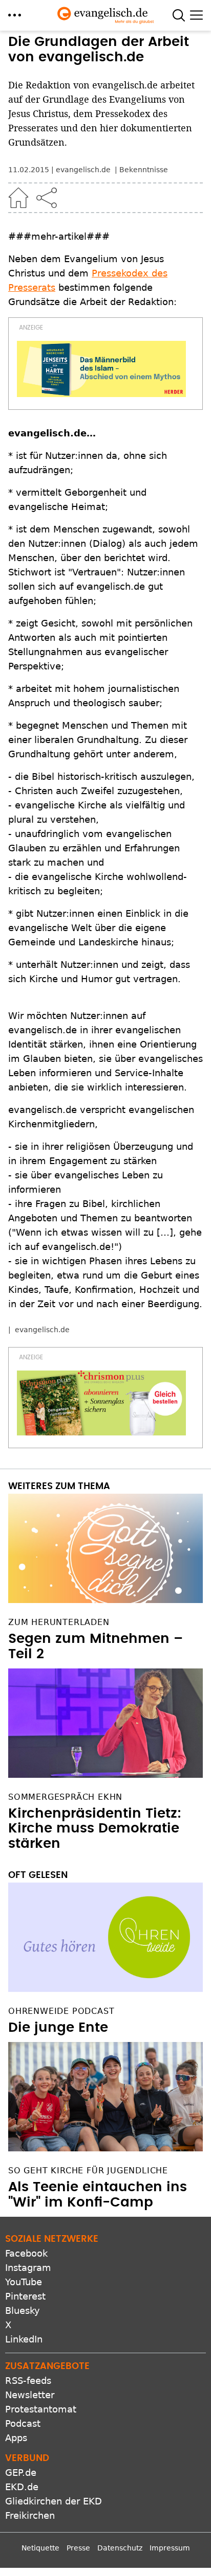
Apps (16, 2438)
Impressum (170, 2548)
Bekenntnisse (144, 170)
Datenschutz (120, 2548)
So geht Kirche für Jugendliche (88, 2171)
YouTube (24, 2282)
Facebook (26, 2253)
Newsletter (30, 2395)
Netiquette (40, 2548)
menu (15, 15)
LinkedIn (24, 2339)
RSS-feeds (28, 2381)
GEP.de (21, 2473)
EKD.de (22, 2487)
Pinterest (25, 2296)
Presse (78, 2548)
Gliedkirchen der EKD (54, 2501)
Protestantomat (41, 2409)
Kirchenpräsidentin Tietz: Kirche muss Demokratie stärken (95, 1829)
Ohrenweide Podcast (61, 2011)
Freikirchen (30, 2515)
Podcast (23, 2423)
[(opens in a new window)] (101, 369)
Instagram (28, 2268)
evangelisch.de (42, 1330)
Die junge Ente (58, 2028)
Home (18, 198)
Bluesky (23, 2311)
